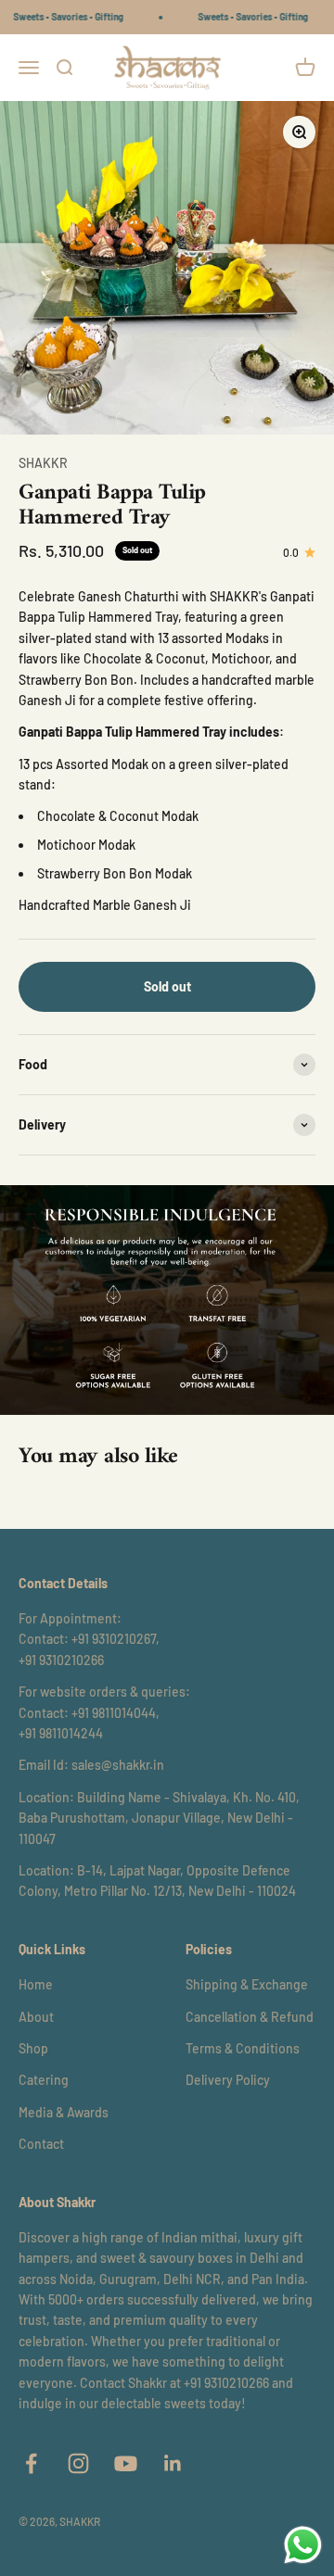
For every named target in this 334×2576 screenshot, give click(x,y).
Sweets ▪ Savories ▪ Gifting (60, 17)
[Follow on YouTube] (126, 2463)
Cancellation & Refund (250, 2017)
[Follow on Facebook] (31, 2463)
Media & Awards (64, 2112)
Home (36, 1984)
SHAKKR (43, 463)
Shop (33, 2048)
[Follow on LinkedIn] (173, 2463)
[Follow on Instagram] (78, 2463)
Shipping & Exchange (247, 1984)
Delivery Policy (228, 2080)
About (36, 2017)
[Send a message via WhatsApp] (303, 2545)
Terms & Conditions (243, 2048)
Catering (44, 2080)
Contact (41, 2144)
